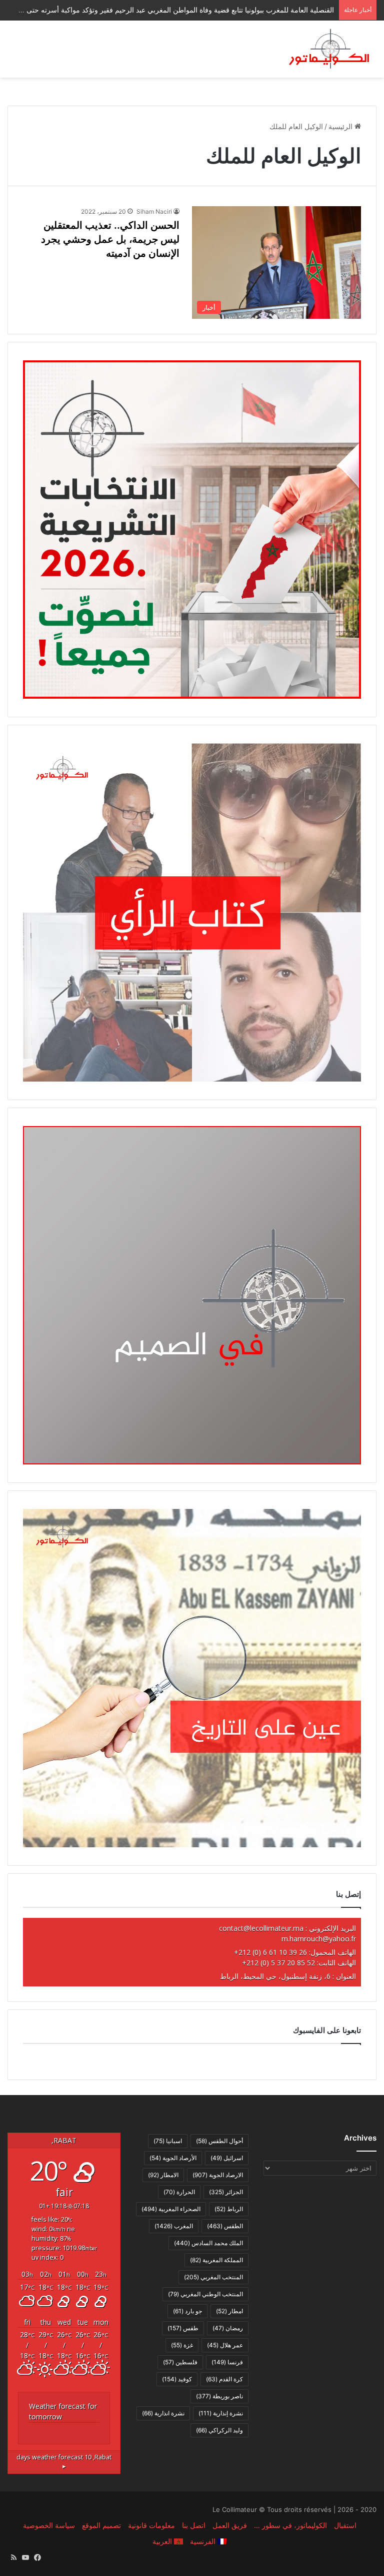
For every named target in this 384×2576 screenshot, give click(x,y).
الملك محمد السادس (208, 2243)
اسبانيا (168, 2141)
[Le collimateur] (329, 49)
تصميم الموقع (101, 2525)
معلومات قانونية (151, 2525)
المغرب (174, 2226)
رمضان (228, 2328)
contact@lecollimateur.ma (261, 1928)
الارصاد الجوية (218, 2175)
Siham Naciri (154, 211)
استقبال (345, 2525)
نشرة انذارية (163, 2413)
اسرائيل (227, 2158)
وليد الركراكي (219, 2430)
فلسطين (180, 2362)
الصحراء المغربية (171, 2209)
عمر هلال (225, 2345)
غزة (182, 2345)
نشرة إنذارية (221, 2413)
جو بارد (187, 2311)
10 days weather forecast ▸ (64, 2462)
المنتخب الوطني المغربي (205, 2294)
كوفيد (177, 2379)
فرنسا (227, 2362)
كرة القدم (224, 2379)
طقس (183, 2328)
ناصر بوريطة (219, 2396)
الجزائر (226, 2192)
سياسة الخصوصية (49, 2525)
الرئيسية (341, 126)
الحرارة (179, 2192)
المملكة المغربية (216, 2260)
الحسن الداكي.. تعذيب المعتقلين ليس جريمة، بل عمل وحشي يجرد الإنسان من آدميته (110, 239)
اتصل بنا (194, 2525)
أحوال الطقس (219, 2141)
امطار (229, 2311)
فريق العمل (230, 2525)
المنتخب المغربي (213, 2277)
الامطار (163, 2175)
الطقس (225, 2226)
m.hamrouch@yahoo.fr (319, 1939)
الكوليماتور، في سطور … (290, 2525)
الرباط (229, 2209)
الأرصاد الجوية (173, 2158)
